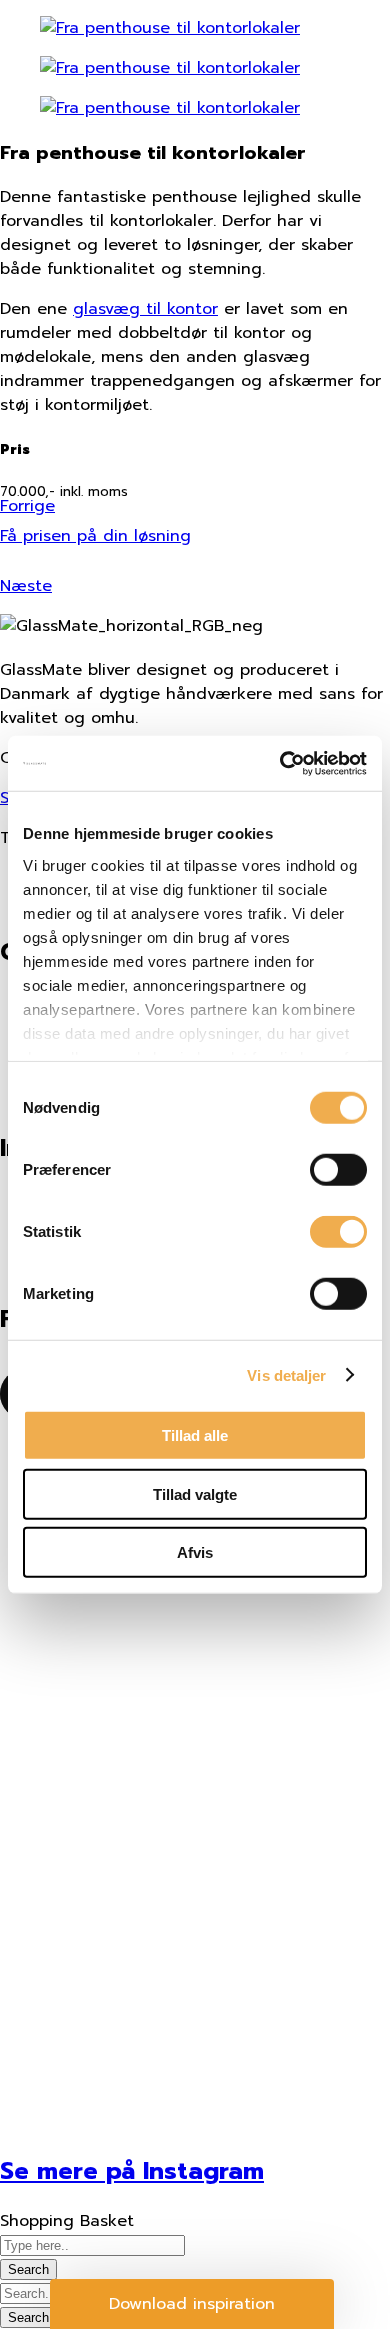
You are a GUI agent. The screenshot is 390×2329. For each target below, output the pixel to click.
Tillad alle (195, 1435)
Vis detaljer (286, 1374)
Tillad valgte (195, 1493)
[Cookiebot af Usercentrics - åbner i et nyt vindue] (280, 763)
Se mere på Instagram (132, 2171)
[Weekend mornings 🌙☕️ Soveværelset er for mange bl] (195, 1979)
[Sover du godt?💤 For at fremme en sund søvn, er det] (195, 1729)
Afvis (195, 1552)
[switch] (338, 1170)
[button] (192, 2304)
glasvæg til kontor (145, 309)
